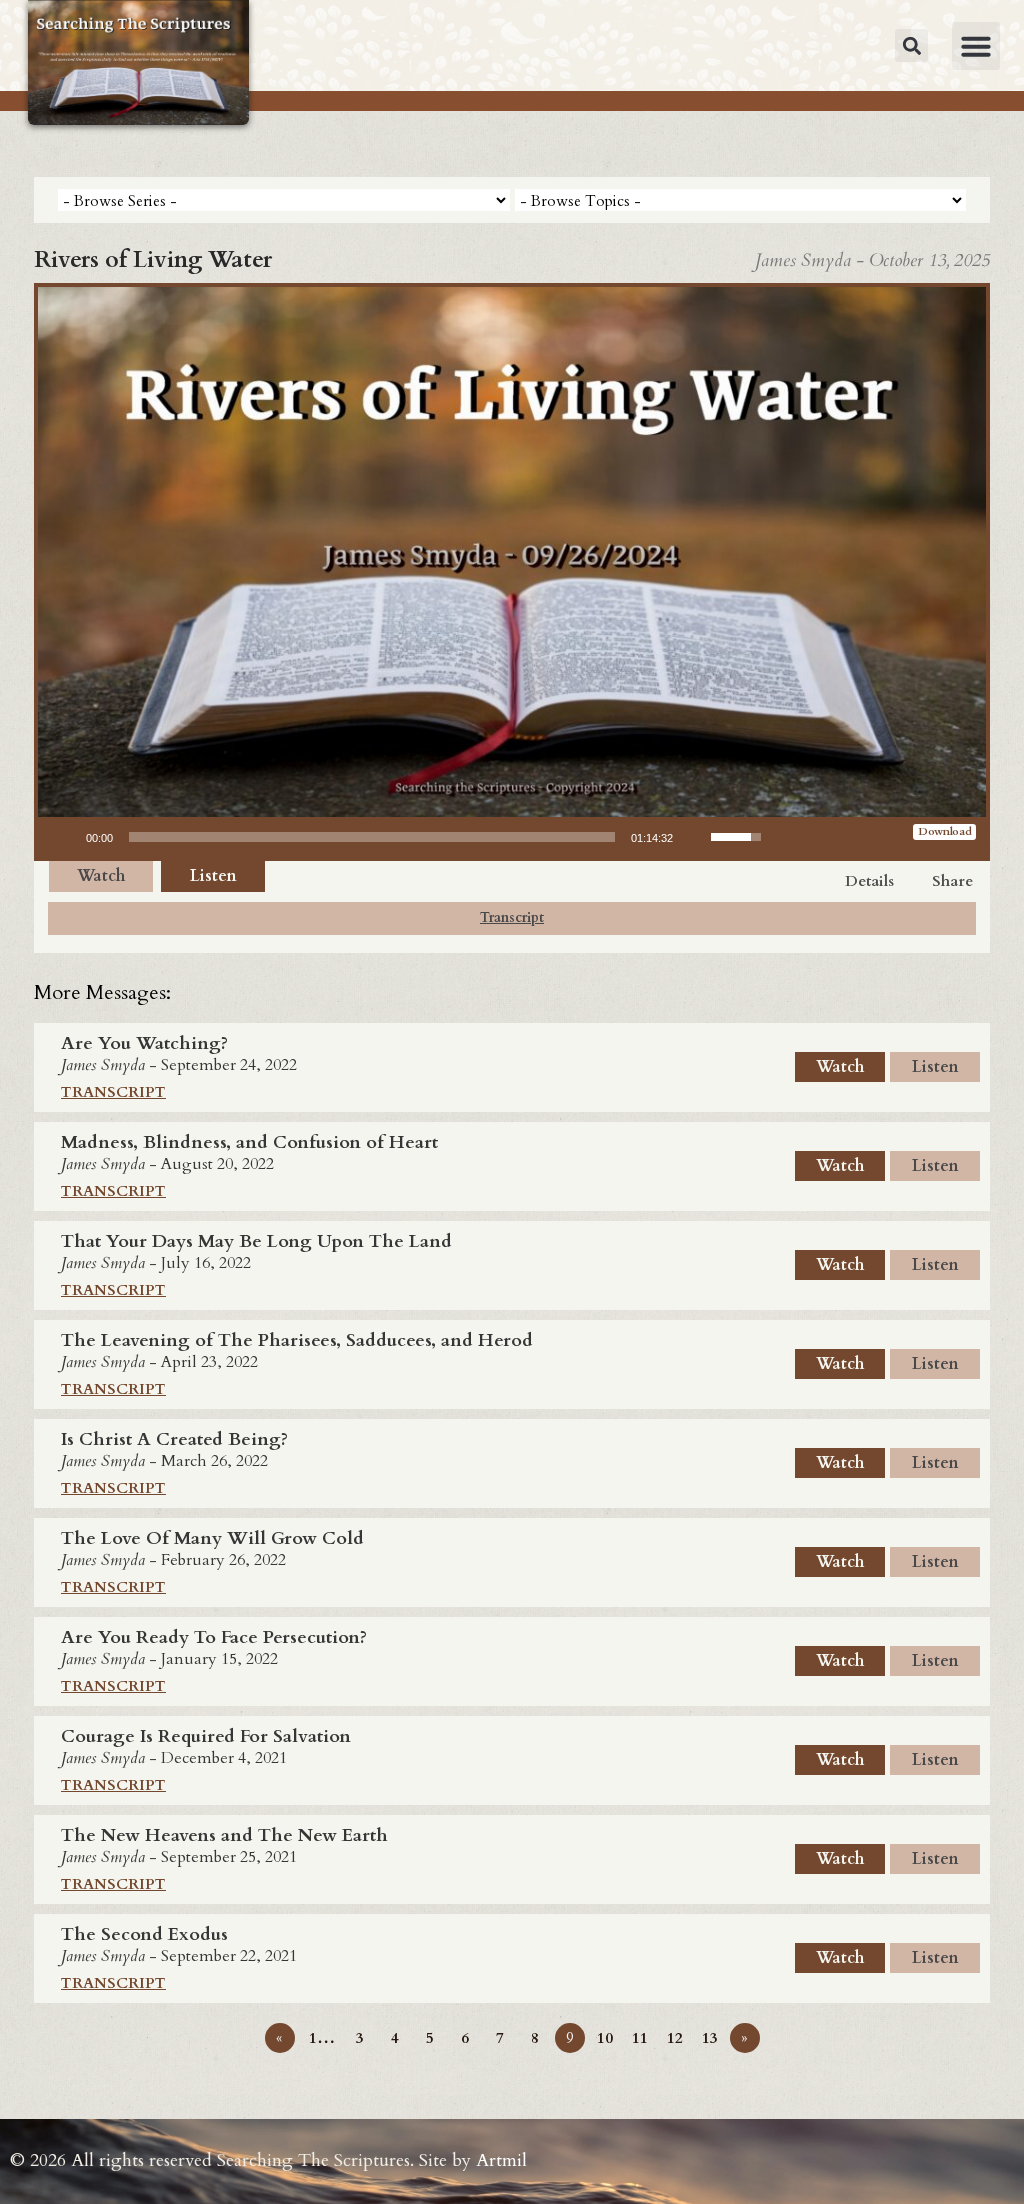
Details (869, 881)
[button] (911, 45)
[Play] (64, 837)
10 (605, 2038)
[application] (407, 837)
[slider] (372, 837)
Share (952, 881)
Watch (101, 876)
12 (675, 2038)
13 (710, 2038)
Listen (213, 876)
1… (322, 2038)
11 (640, 2038)
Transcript (512, 917)
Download (945, 831)
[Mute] (695, 837)
